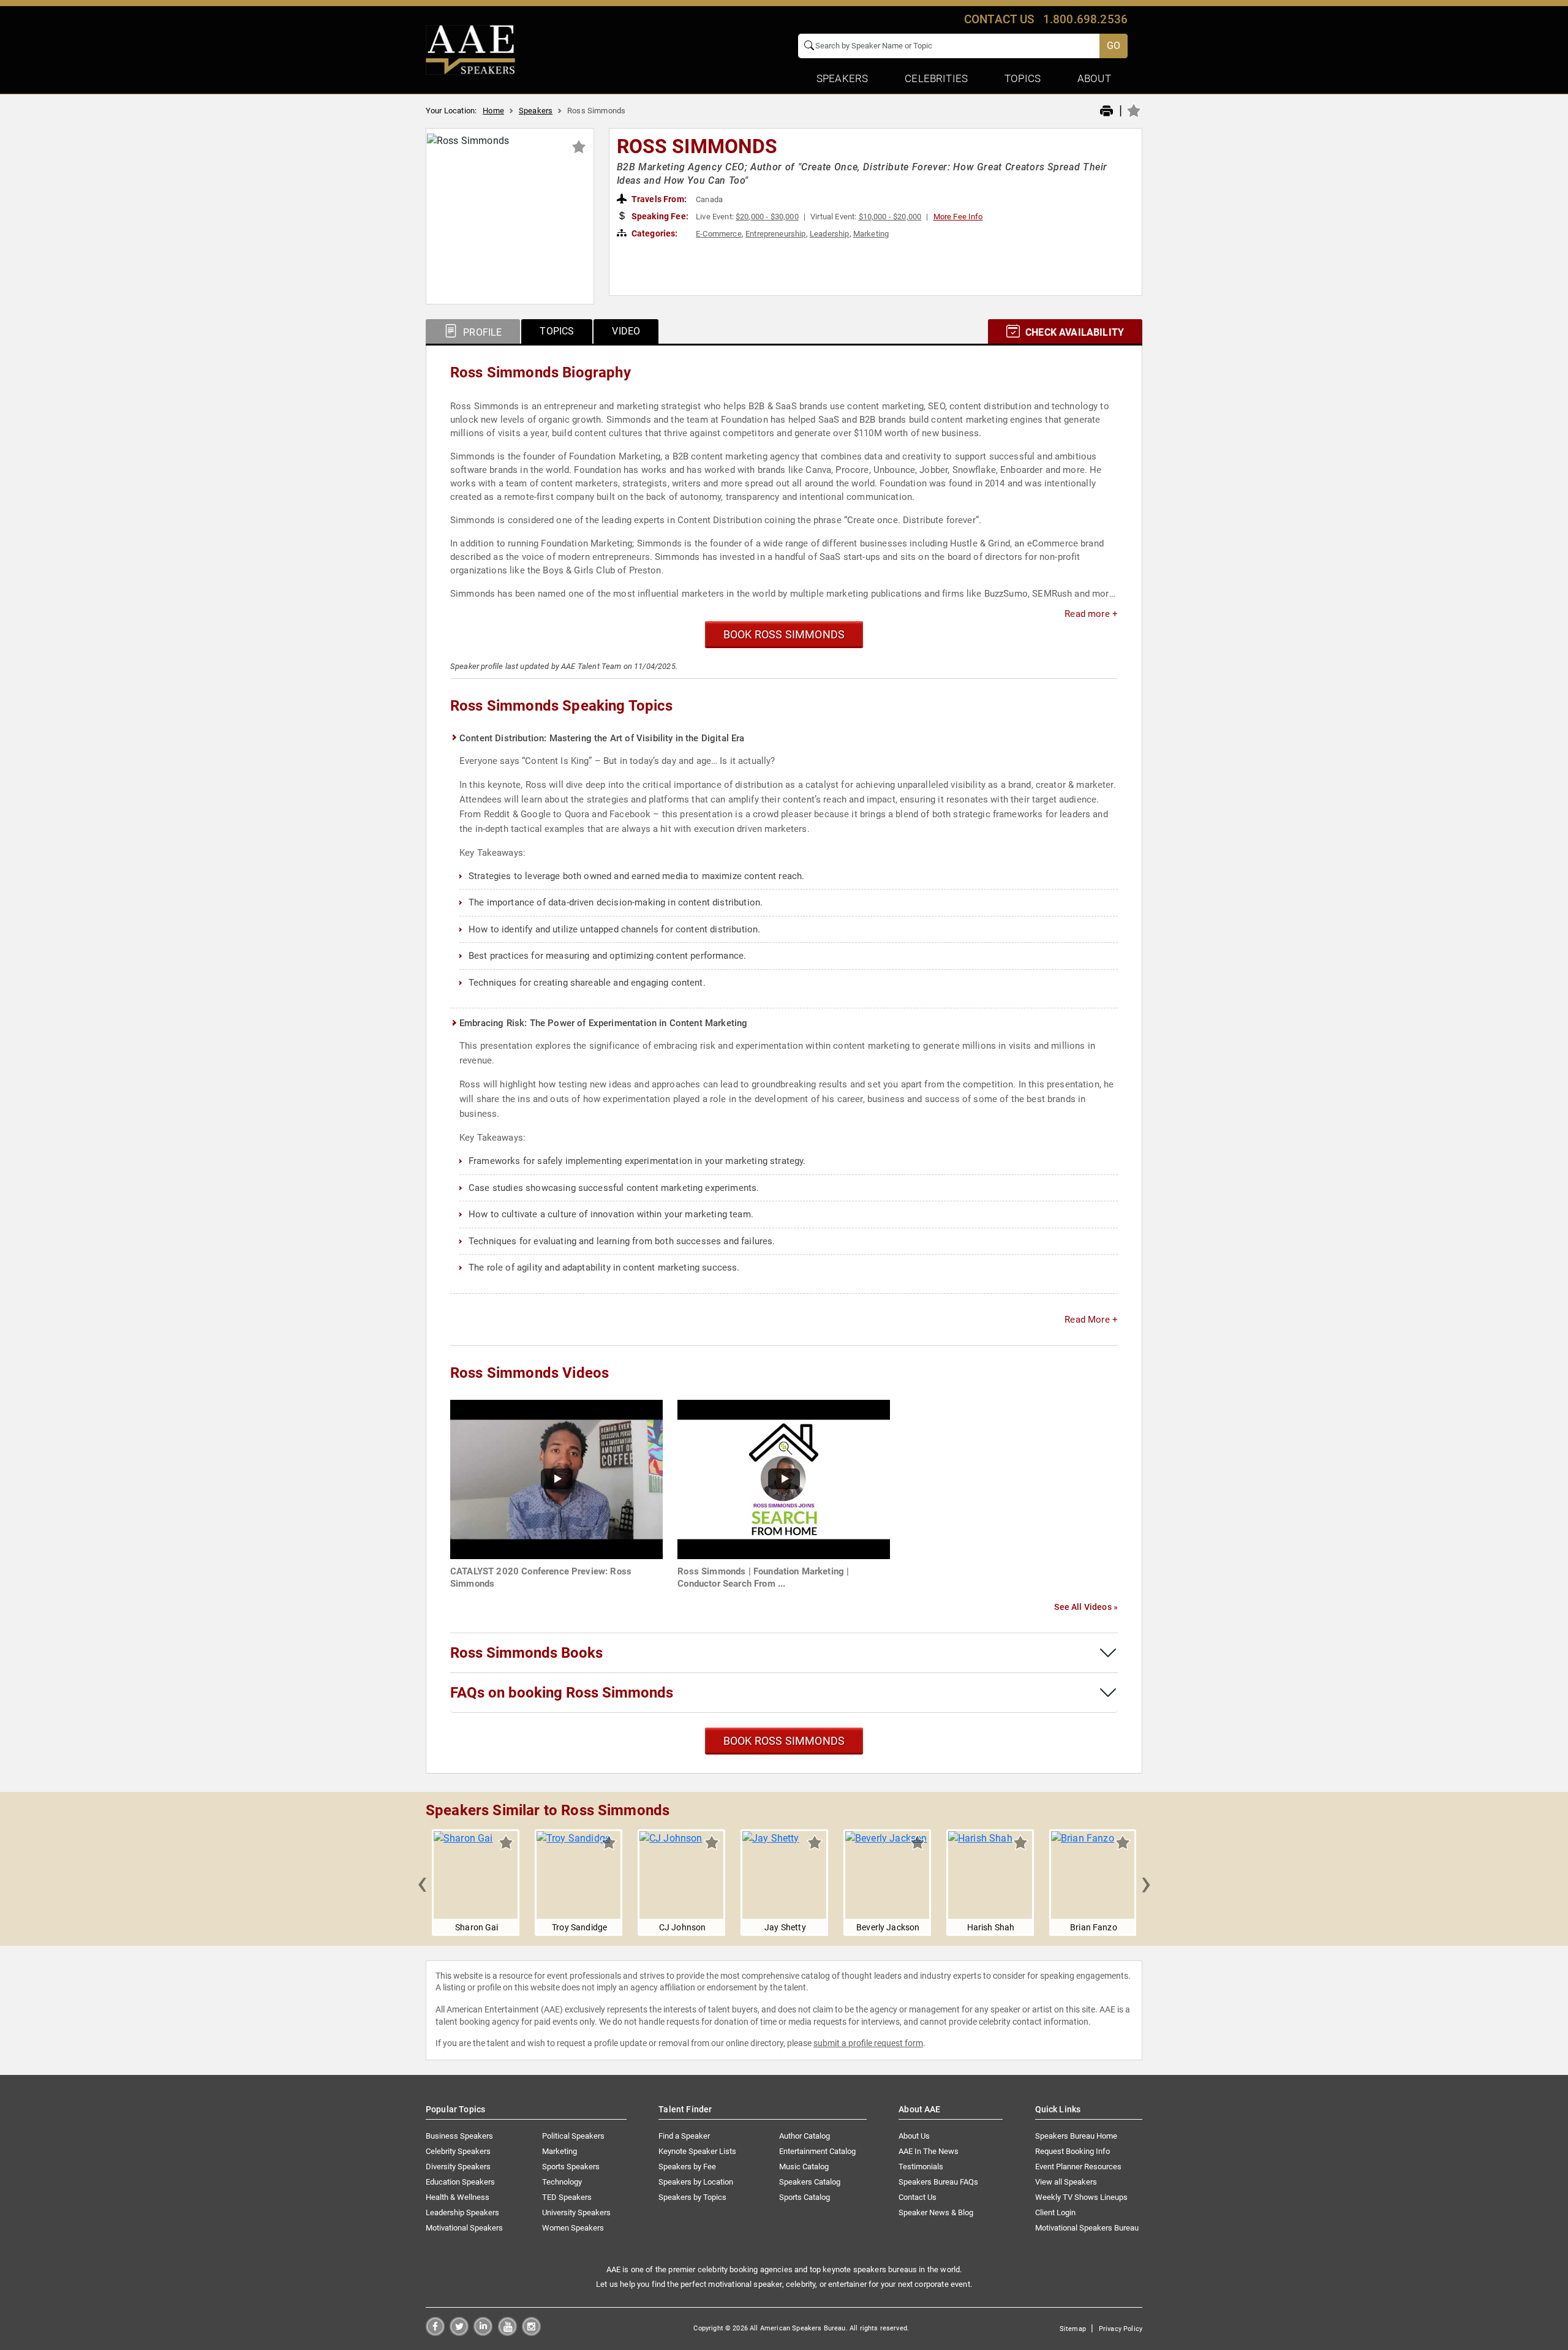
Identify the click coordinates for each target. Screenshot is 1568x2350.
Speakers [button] (842, 78)
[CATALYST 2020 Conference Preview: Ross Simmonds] (556, 1479)
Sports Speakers (571, 2167)
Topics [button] (1023, 78)
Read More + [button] (1091, 1320)
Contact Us (918, 2197)
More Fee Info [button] (958, 217)
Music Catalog (804, 2167)
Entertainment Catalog (817, 2151)
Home (493, 111)
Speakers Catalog (810, 2182)
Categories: (654, 233)
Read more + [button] (1091, 614)
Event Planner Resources (1078, 2167)
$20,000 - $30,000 (767, 217)
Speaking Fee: (659, 216)
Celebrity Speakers (458, 2151)
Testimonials (921, 2167)
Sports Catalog (805, 2197)
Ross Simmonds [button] (697, 146)
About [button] (1094, 78)
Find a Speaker (684, 2136)
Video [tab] (626, 331)
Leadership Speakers (462, 2212)
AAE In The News (929, 2151)
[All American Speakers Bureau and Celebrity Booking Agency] (470, 49)
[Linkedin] (483, 2333)
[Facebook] (435, 2333)
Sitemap (1073, 2329)
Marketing (871, 234)
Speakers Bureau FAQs (938, 2182)
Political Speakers (573, 2136)
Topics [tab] (557, 331)
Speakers (536, 111)
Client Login (1055, 2212)
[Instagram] (531, 2333)
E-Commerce (719, 234)
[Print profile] (1106, 111)
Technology (562, 2182)
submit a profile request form (868, 2043)
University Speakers (576, 2212)
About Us (914, 2136)
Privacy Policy (1121, 2329)
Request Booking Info (1072, 2151)
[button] (422, 1883)
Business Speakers (459, 2136)
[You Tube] (507, 2333)
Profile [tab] (481, 332)
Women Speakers (573, 2228)
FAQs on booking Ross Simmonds (562, 1693)
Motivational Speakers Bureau (1087, 2228)
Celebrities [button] (936, 78)
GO (1114, 46)
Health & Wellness (458, 2197)
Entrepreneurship (776, 234)
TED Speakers (567, 2197)
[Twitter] (459, 2333)
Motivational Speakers (464, 2228)
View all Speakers (1066, 2182)
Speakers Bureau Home (1076, 2136)
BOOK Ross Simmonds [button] (784, 634)
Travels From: (658, 199)
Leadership (830, 234)
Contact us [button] (999, 19)
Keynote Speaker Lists (697, 2151)
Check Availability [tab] (1073, 332)
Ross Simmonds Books (526, 1653)
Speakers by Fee (687, 2167)
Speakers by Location (696, 2182)
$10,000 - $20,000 (890, 217)
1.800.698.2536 (1085, 19)
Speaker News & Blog (936, 2212)
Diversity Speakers (458, 2167)
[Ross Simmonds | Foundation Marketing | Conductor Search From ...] (784, 1479)
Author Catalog (805, 2136)
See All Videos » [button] (1086, 1607)
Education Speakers (460, 2182)
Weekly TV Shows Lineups (1081, 2197)
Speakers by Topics (692, 2197)
